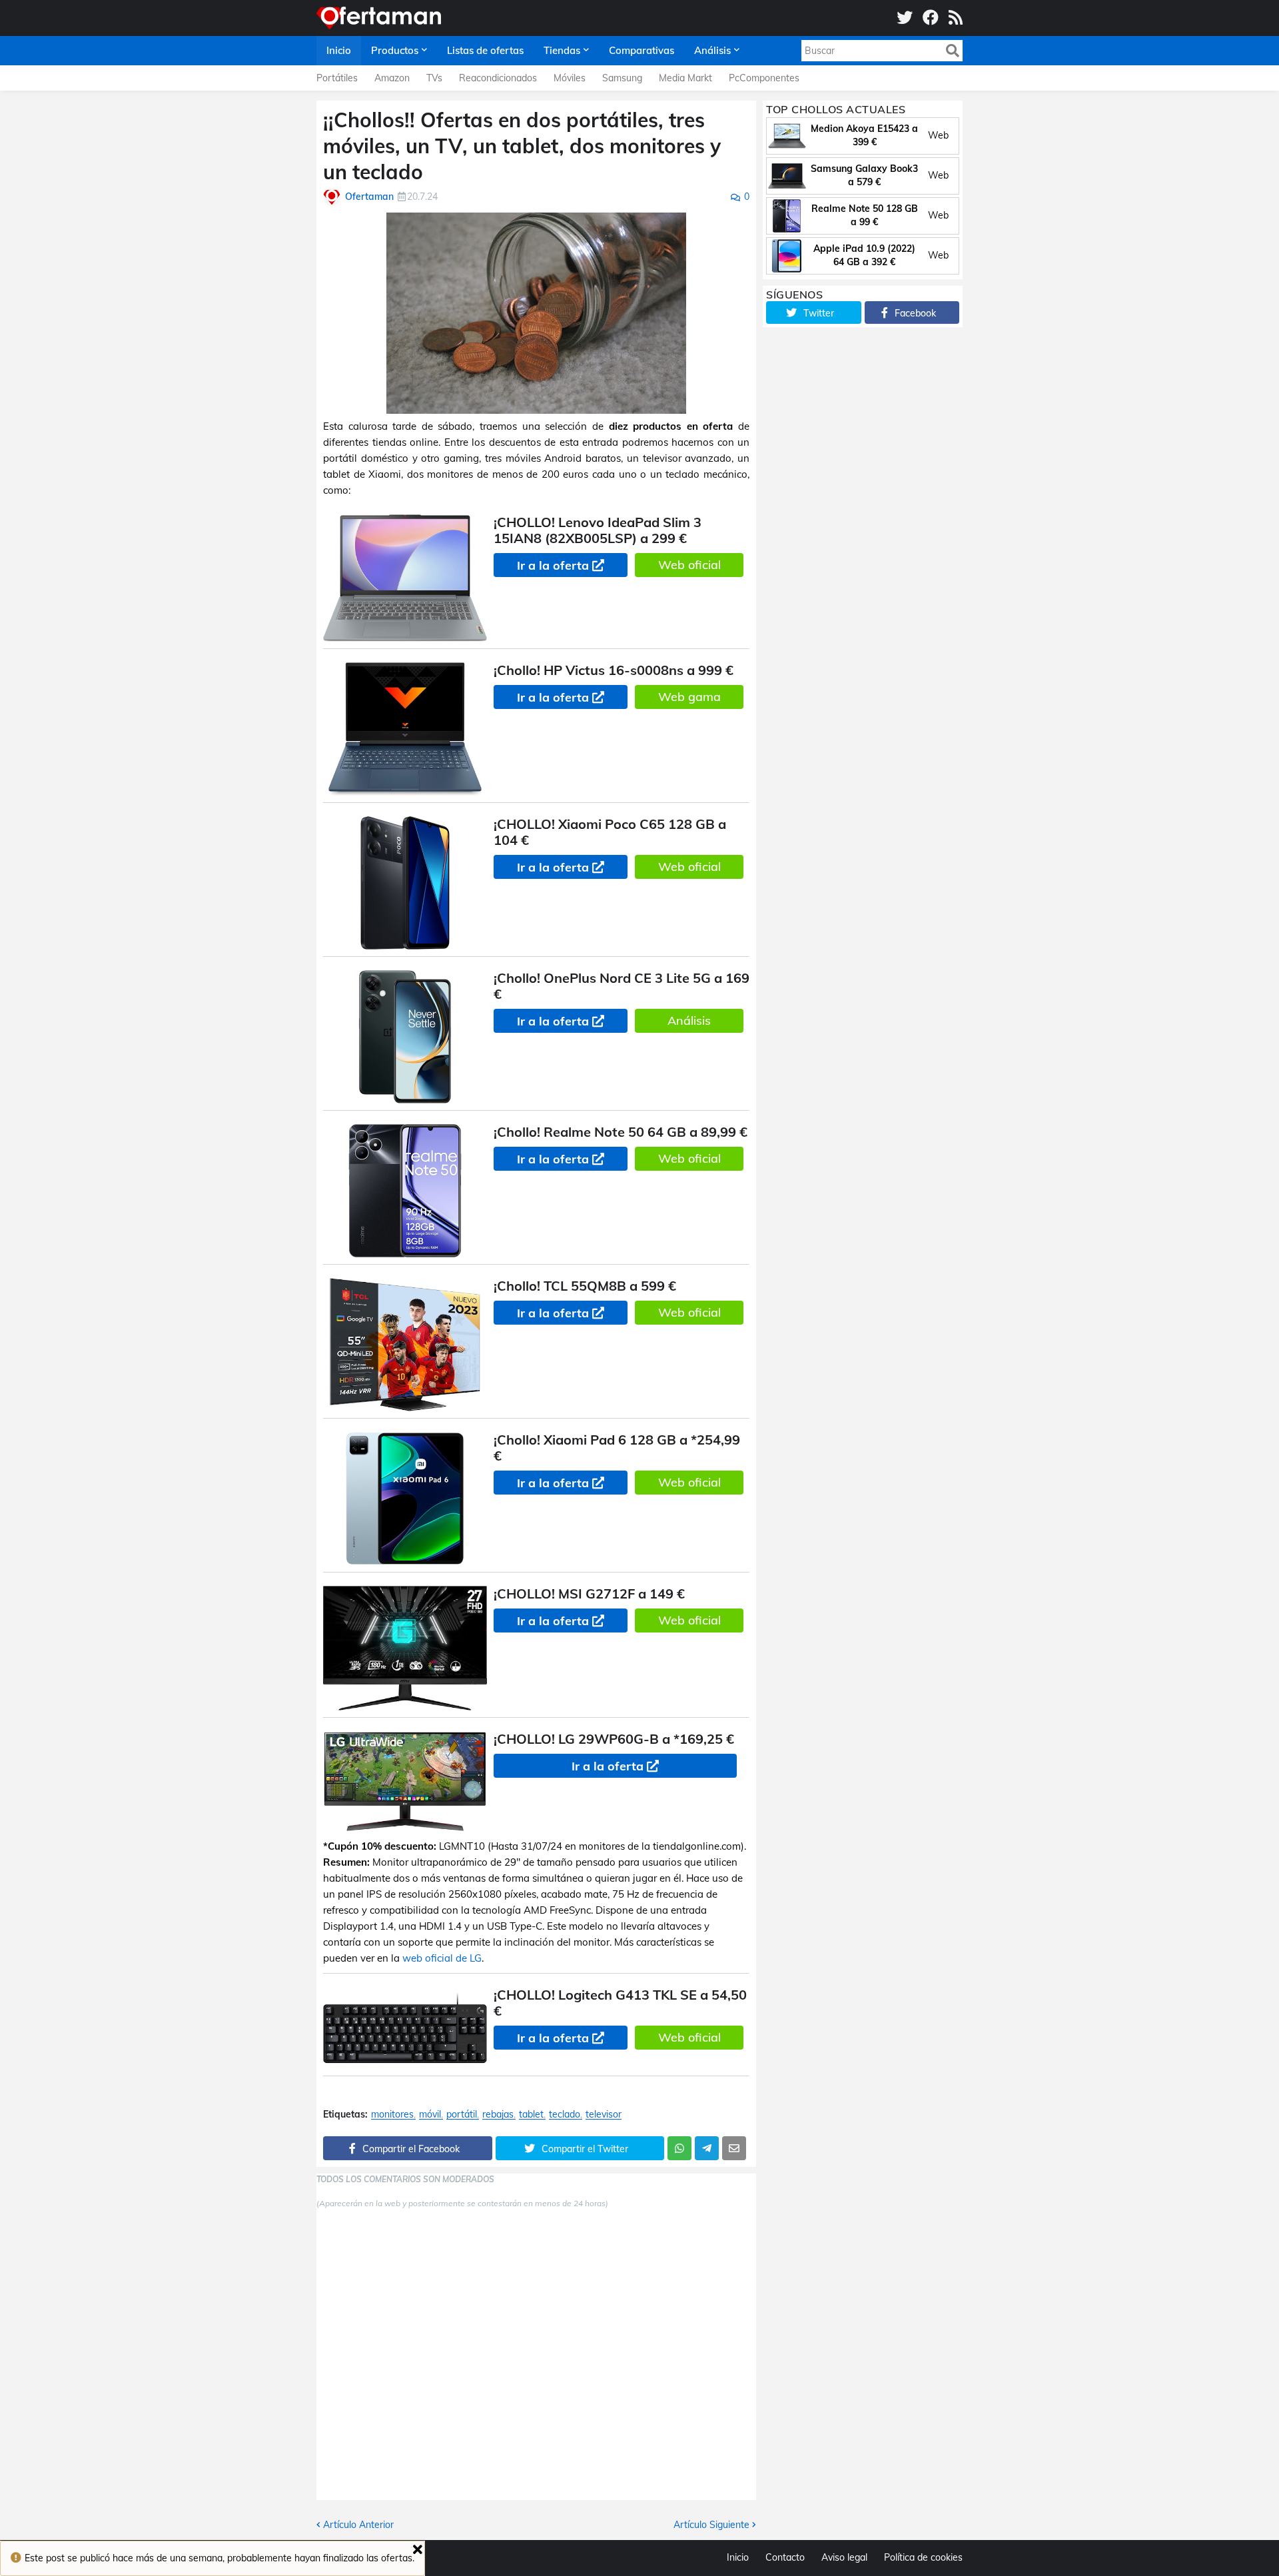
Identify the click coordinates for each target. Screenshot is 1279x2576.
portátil (462, 2115)
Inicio (738, 2557)
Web (938, 135)
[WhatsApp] (679, 2148)
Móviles (570, 78)
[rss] (956, 18)
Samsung (622, 78)
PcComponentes (764, 78)
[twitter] (905, 18)
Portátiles (337, 78)
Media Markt (685, 78)
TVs (434, 78)
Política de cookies (923, 2557)
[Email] (734, 2148)
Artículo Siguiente (711, 2525)
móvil (430, 2115)
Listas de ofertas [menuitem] (485, 50)
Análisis (689, 1020)
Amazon (392, 78)
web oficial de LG (442, 1958)
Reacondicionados (498, 78)
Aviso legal (844, 2557)
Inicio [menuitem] (339, 50)
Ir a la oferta (553, 565)
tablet (531, 2115)
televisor (604, 2115)
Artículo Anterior (358, 2525)
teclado (565, 2115)
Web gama (689, 697)
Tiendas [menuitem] (562, 50)
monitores (392, 2115)
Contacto (785, 2557)
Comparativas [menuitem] (641, 50)
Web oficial (689, 565)
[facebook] (931, 18)
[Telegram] (707, 2148)
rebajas (498, 2115)
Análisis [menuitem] (712, 50)
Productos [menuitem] (395, 50)
